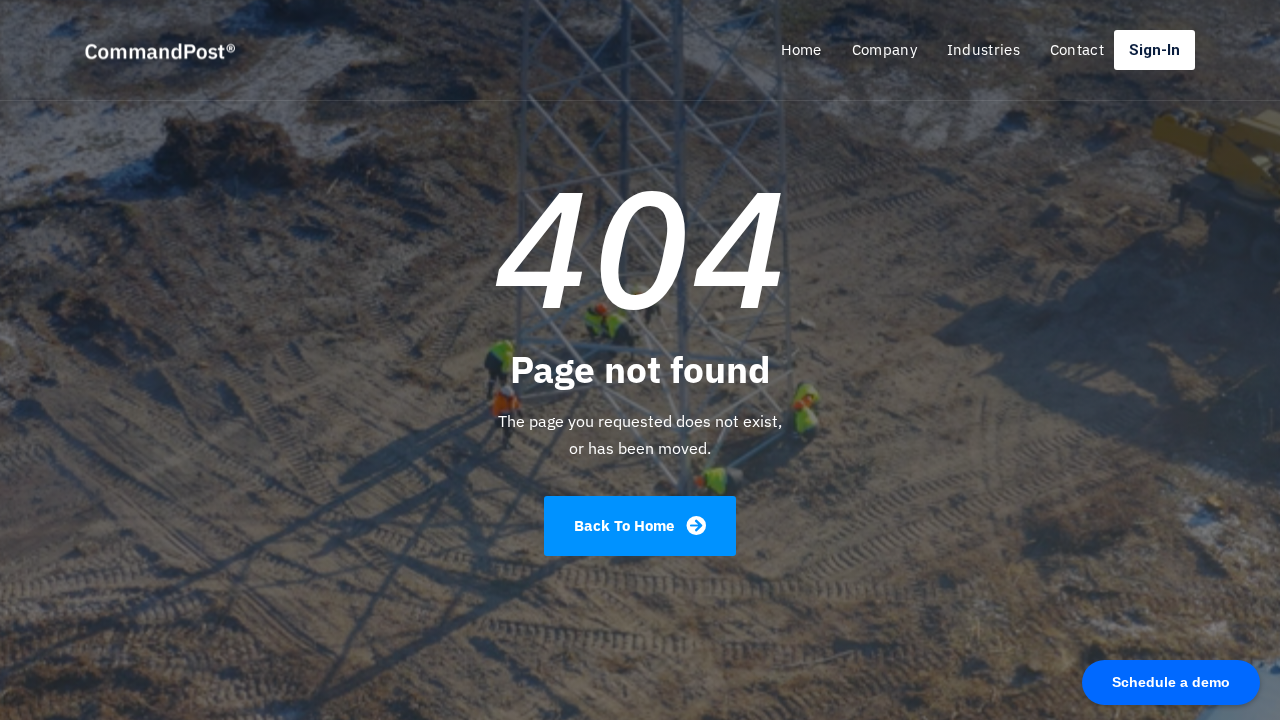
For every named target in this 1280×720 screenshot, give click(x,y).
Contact (1077, 49)
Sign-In (1154, 50)
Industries (983, 49)
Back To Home (626, 525)
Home (801, 49)
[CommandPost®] (192, 49)
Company (884, 49)
